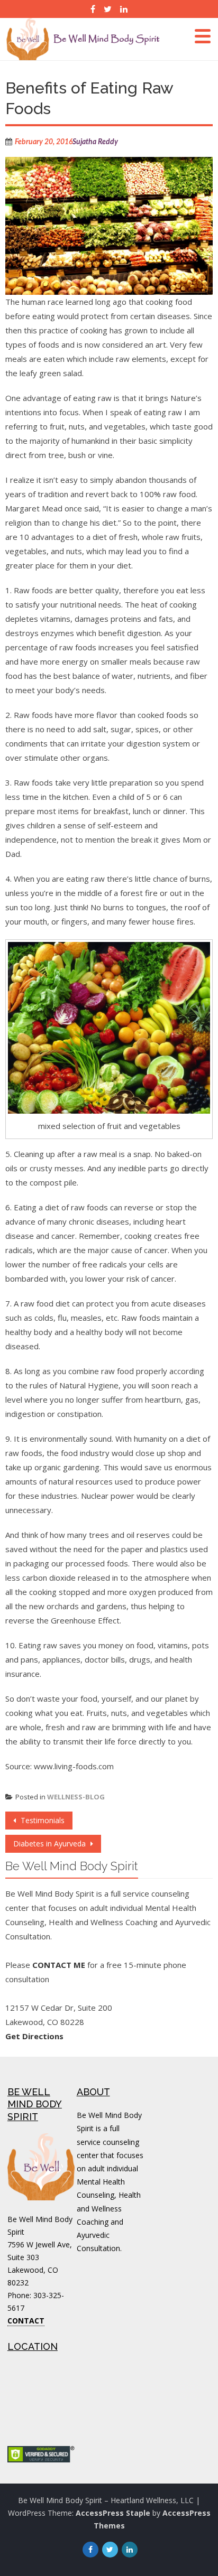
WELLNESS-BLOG (76, 1797)
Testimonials (42, 1820)
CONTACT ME (59, 1965)
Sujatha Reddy (95, 142)
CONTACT (26, 2321)
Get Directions (34, 2036)
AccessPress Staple (113, 2513)
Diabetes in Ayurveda (51, 1844)
